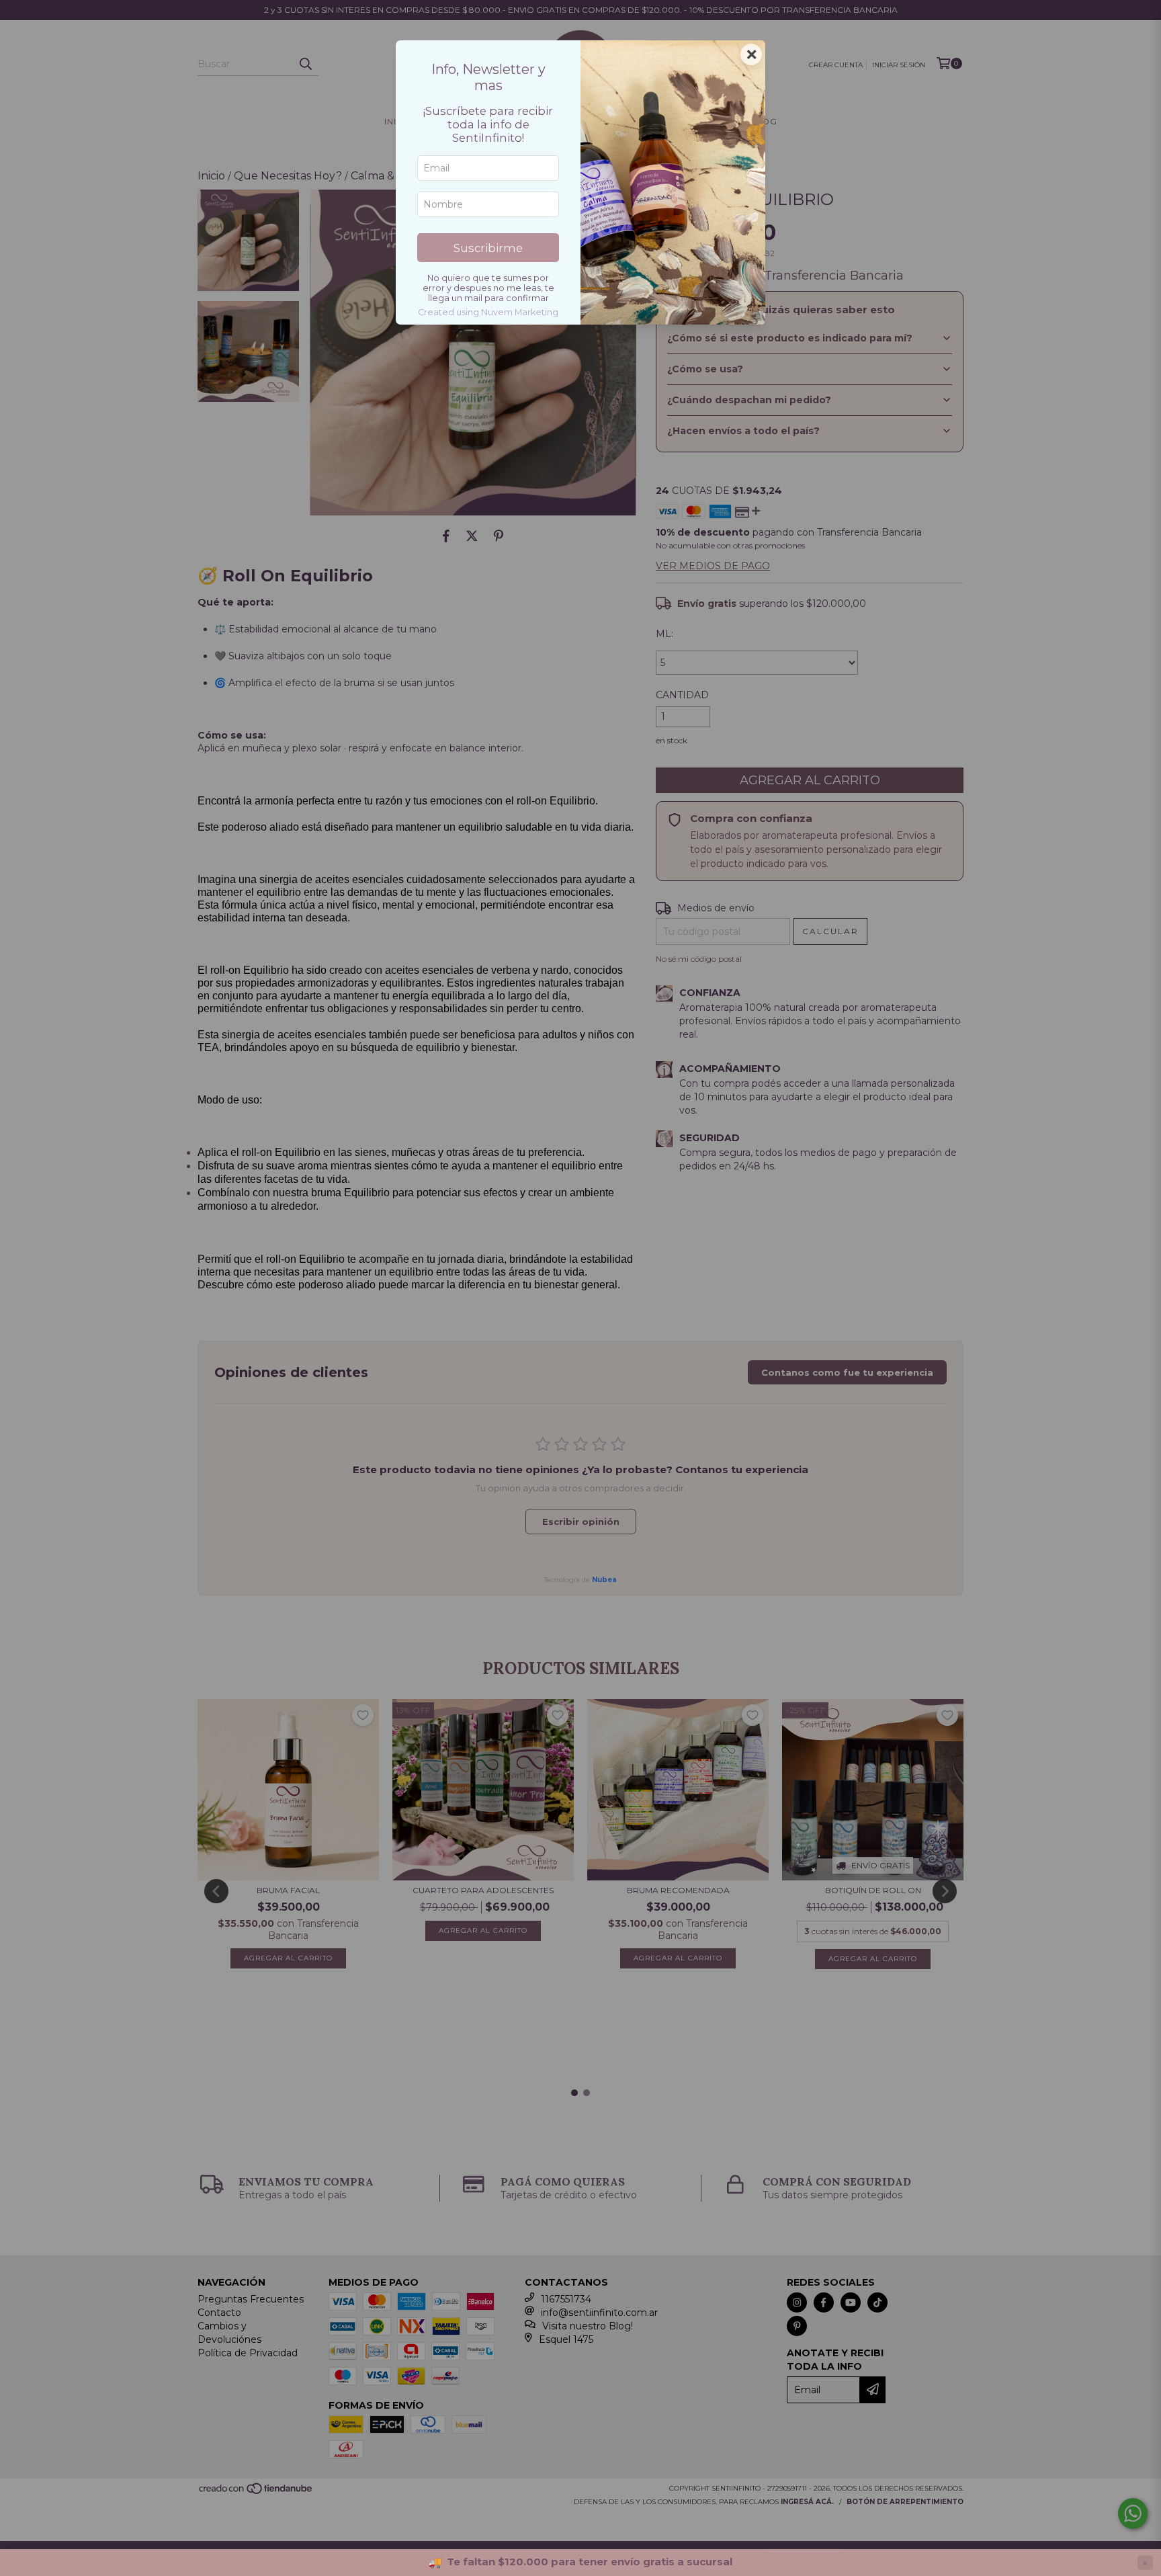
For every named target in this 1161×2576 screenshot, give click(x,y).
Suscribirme (488, 248)
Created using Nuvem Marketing (488, 312)
